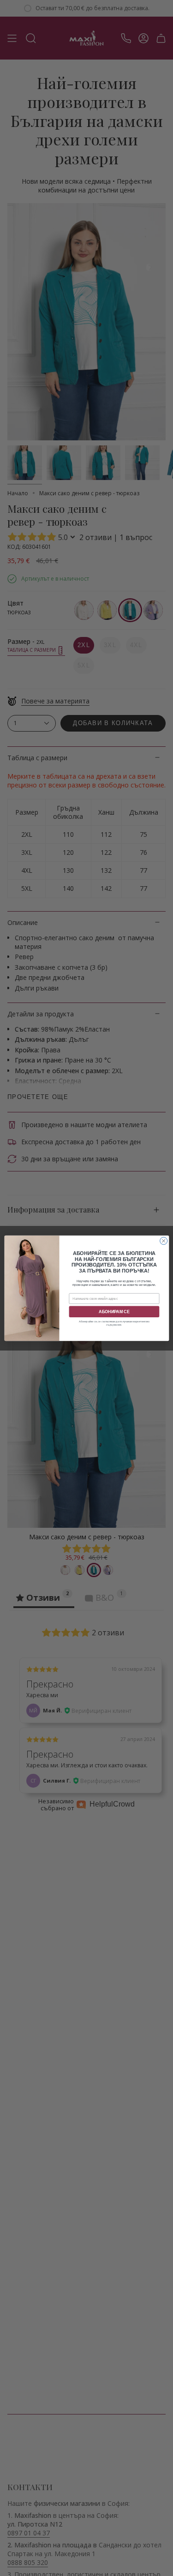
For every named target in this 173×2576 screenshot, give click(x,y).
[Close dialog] (163, 1241)
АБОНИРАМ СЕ (114, 1311)
